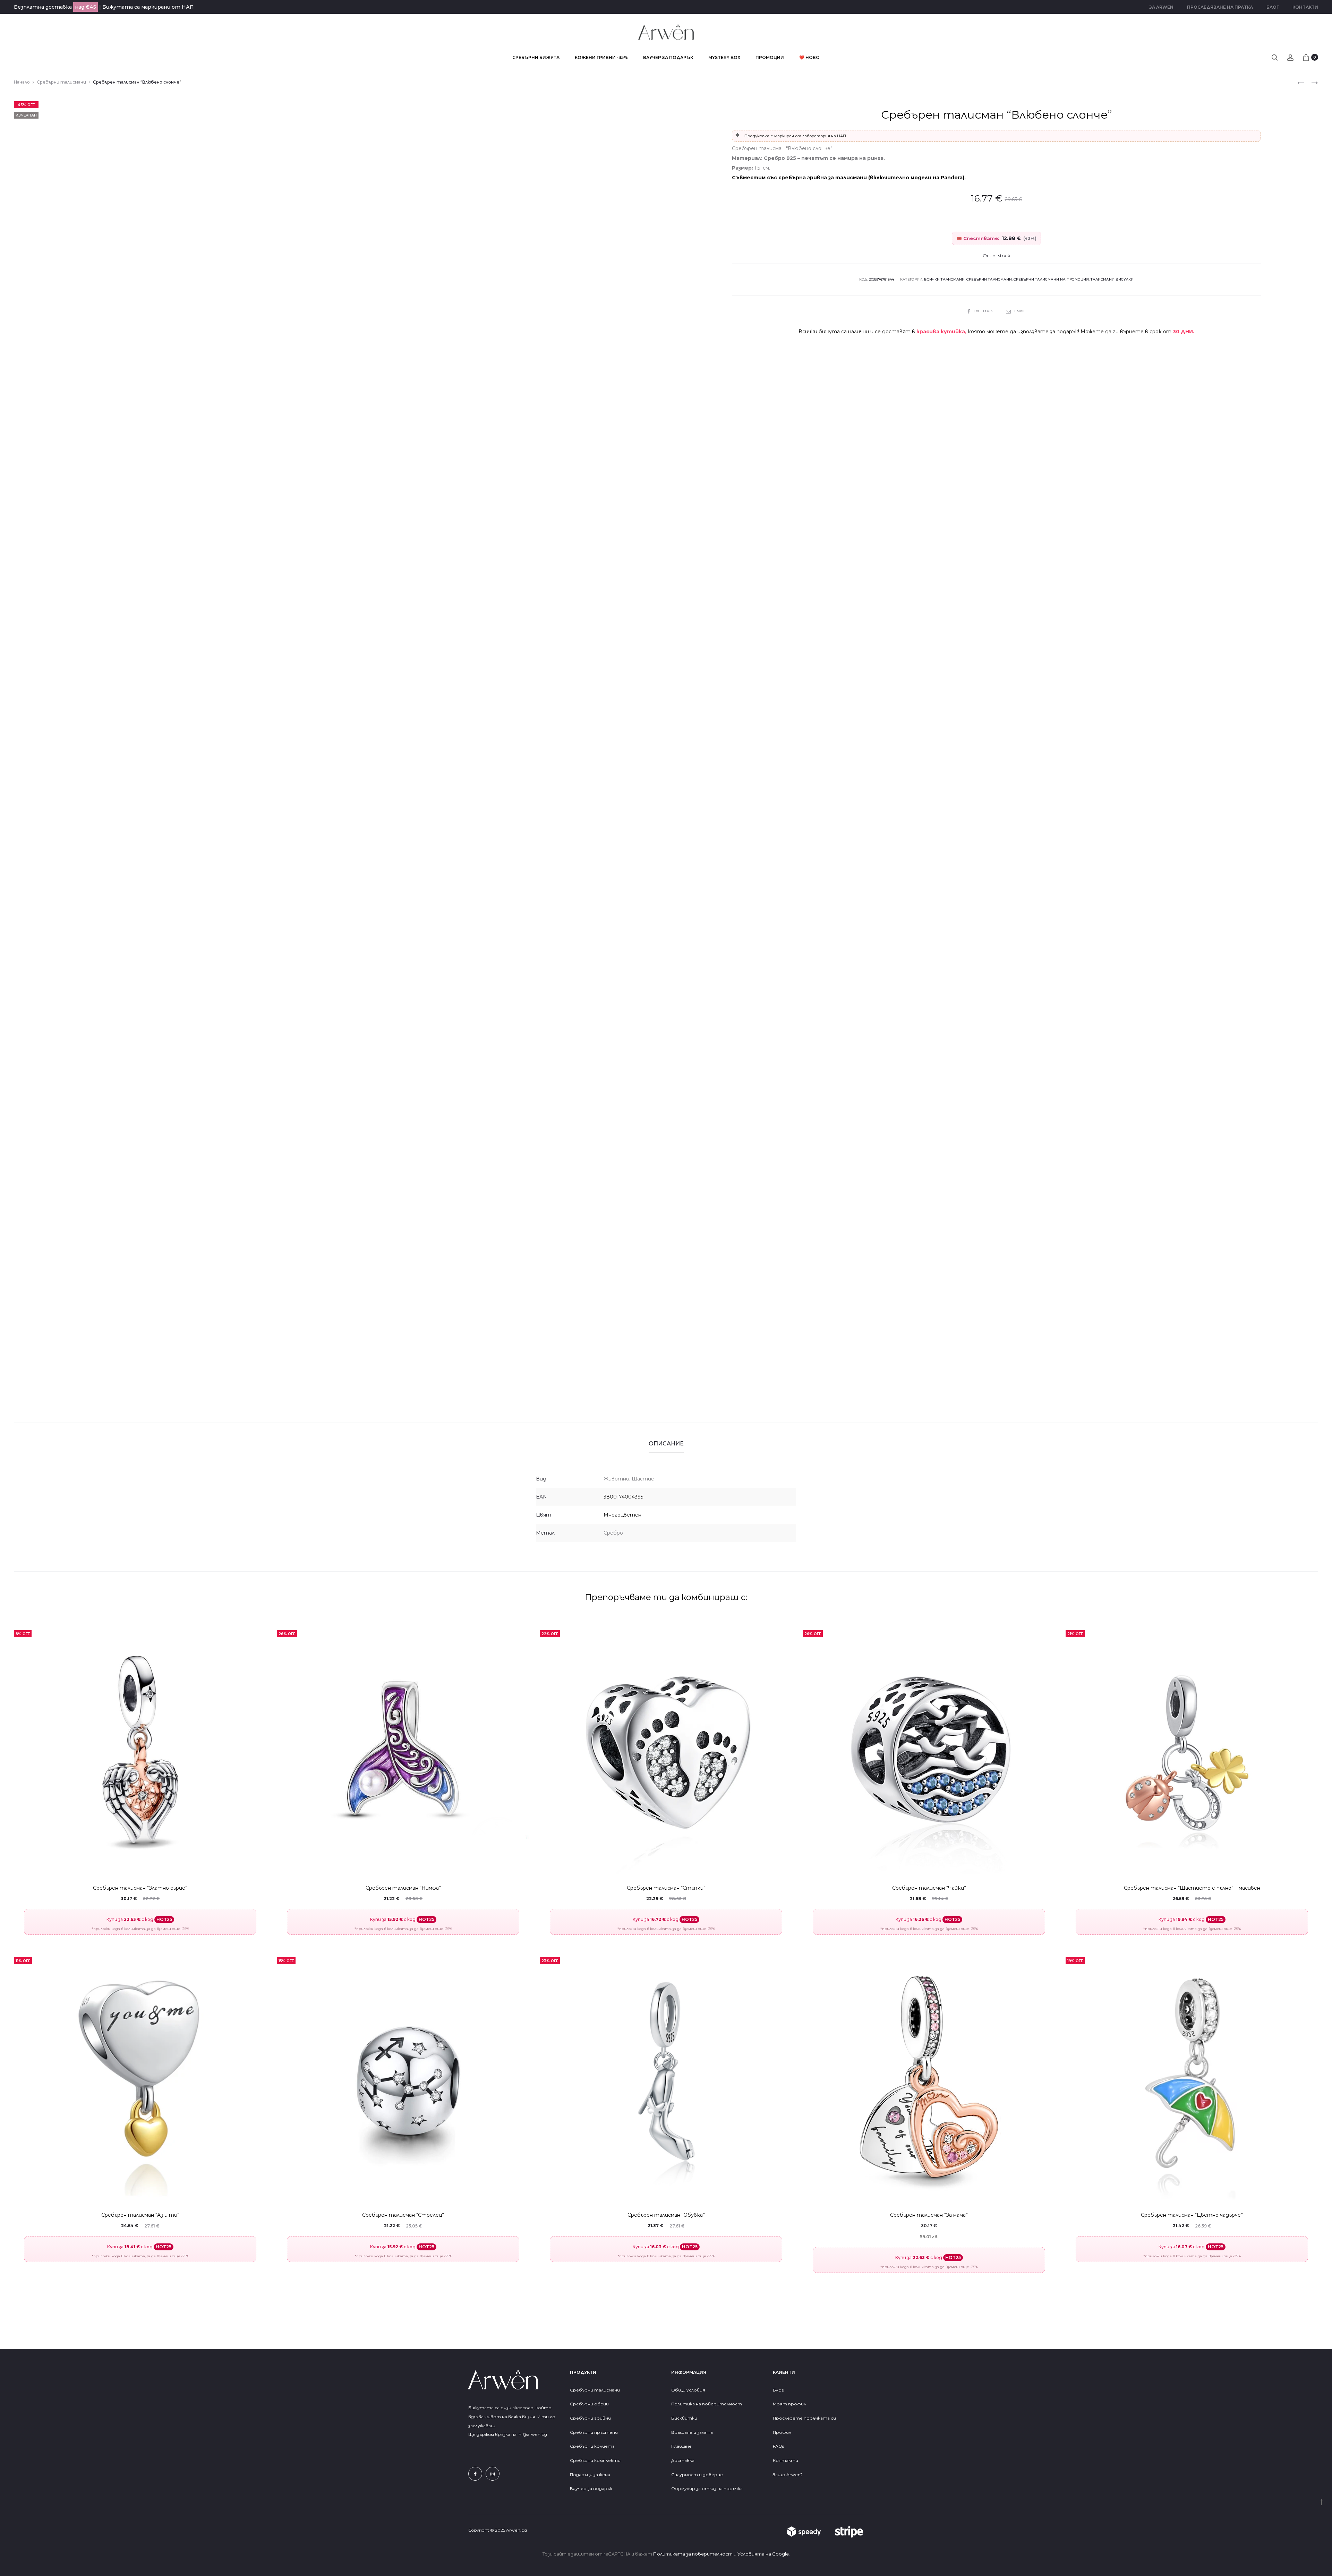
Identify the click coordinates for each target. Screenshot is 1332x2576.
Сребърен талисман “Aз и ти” (140, 2215)
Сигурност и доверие (697, 2475)
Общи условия (688, 2390)
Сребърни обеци (589, 2404)
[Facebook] (475, 2474)
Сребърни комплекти (595, 2460)
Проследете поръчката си (804, 2418)
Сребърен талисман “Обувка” (666, 2215)
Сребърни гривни (590, 2418)
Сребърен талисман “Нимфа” (403, 1888)
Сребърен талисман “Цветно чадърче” (1192, 2215)
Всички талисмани (944, 279)
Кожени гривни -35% (601, 57)
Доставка (683, 2460)
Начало (22, 82)
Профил (782, 2432)
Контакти (1305, 7)
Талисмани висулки (1112, 279)
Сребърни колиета (592, 2446)
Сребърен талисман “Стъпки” (666, 1888)
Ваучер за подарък (668, 57)
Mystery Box (724, 57)
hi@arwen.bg (533, 2434)
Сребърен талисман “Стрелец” (403, 2215)
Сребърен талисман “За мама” (929, 2215)
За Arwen (1161, 7)
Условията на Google (763, 2554)
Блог (1273, 7)
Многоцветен (622, 1515)
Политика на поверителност (707, 2404)
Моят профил (789, 2404)
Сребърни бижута (536, 57)
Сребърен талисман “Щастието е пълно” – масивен (1192, 1888)
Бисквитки (684, 2418)
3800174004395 (623, 1497)
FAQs (778, 2446)
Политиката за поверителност (693, 2554)
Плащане (681, 2446)
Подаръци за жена (591, 2475)
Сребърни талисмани (61, 82)
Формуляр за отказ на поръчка (707, 2488)
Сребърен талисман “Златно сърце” (140, 1888)
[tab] (666, 1444)
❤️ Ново (809, 57)
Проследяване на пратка (1220, 7)
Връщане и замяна (692, 2432)
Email (1020, 311)
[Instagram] (493, 2474)
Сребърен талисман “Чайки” (929, 1888)
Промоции (770, 57)
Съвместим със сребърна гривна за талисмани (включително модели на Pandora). (849, 178)
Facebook (984, 311)
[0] (1306, 57)
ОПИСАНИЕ (666, 1444)
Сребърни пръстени (594, 2432)
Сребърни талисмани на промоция (1051, 279)
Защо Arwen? (788, 2475)
